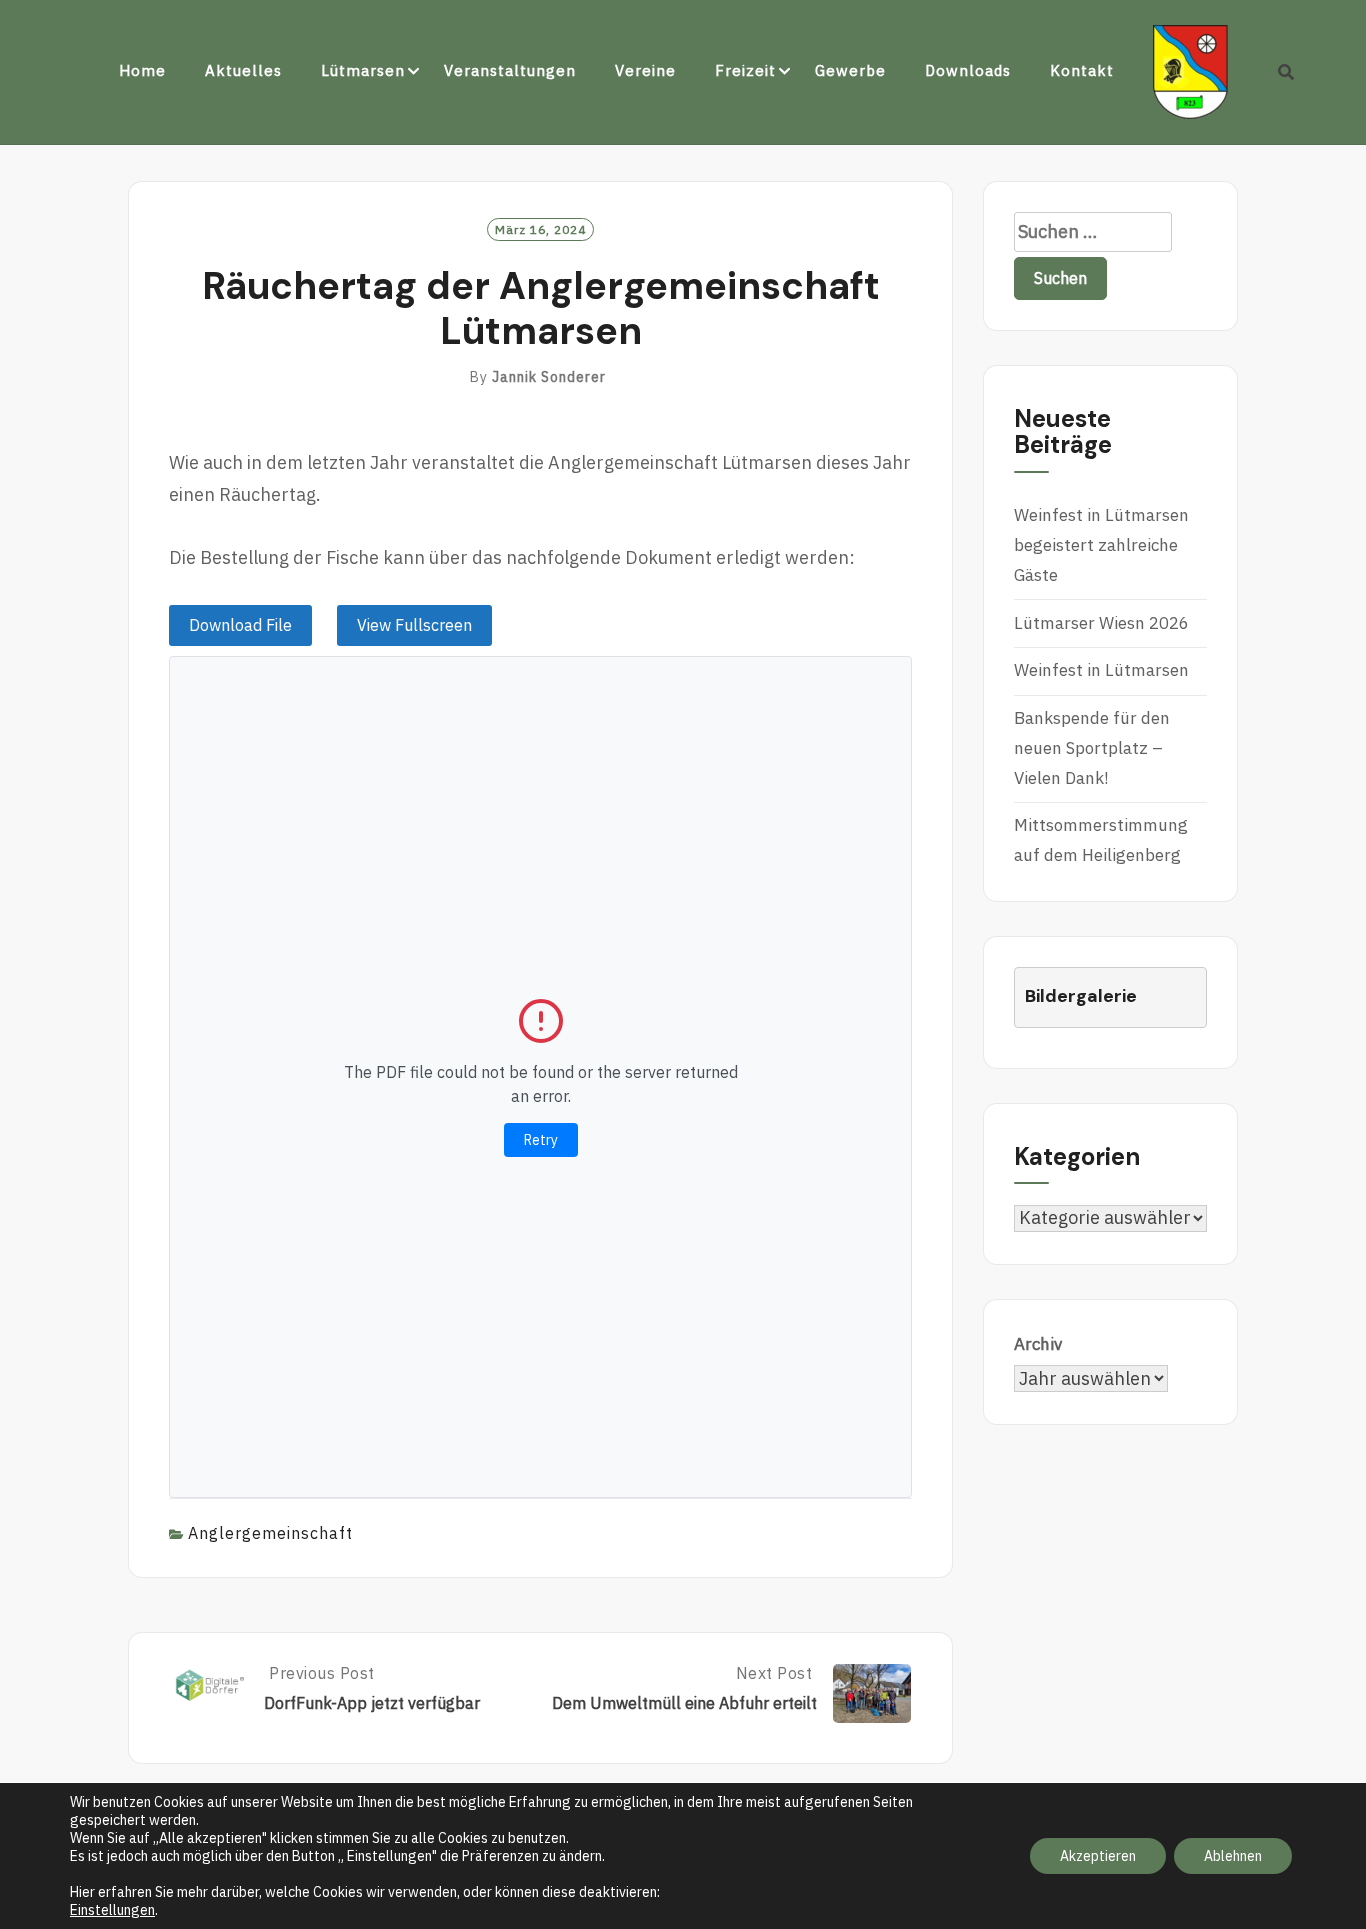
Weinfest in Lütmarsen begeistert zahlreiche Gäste (1101, 545)
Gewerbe (850, 70)
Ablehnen (1233, 1856)
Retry (541, 1140)
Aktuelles (243, 70)
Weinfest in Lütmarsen (1101, 670)
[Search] (1286, 72)
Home (142, 70)
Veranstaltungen (510, 70)
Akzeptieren (1098, 1856)
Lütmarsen (363, 70)
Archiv (1038, 1344)
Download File (240, 625)
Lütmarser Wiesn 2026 (1101, 623)
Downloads (968, 70)
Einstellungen (112, 1910)
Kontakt (1082, 70)
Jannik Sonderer (549, 377)
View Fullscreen (414, 625)
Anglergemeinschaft (270, 1533)
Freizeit (745, 70)
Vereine (645, 70)
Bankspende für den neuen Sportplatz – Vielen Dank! (1092, 748)
